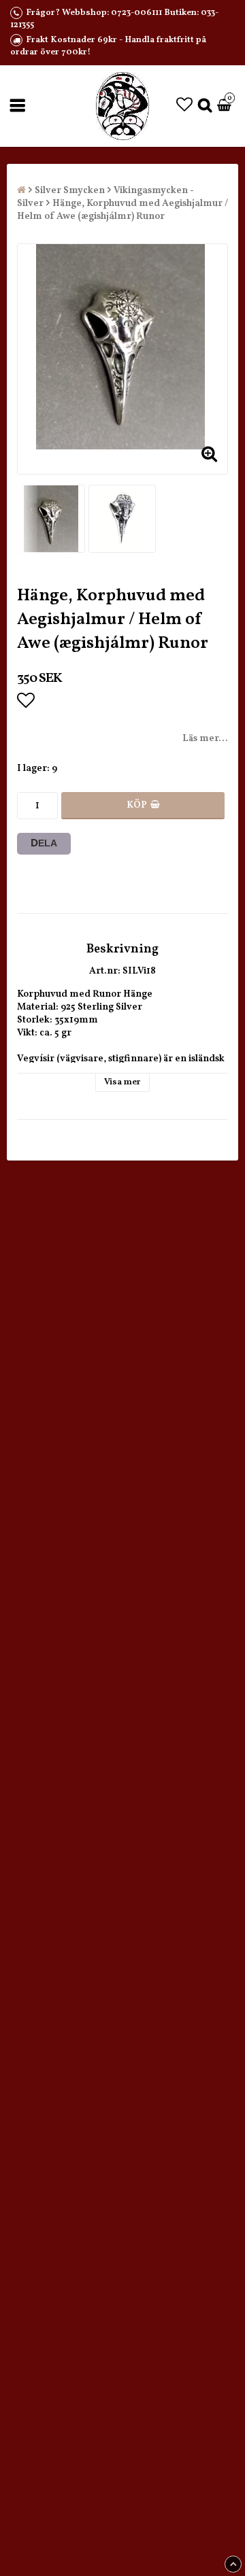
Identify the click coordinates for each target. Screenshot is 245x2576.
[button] (184, 106)
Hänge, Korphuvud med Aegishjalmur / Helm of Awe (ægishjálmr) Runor (122, 210)
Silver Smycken (70, 191)
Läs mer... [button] (205, 739)
